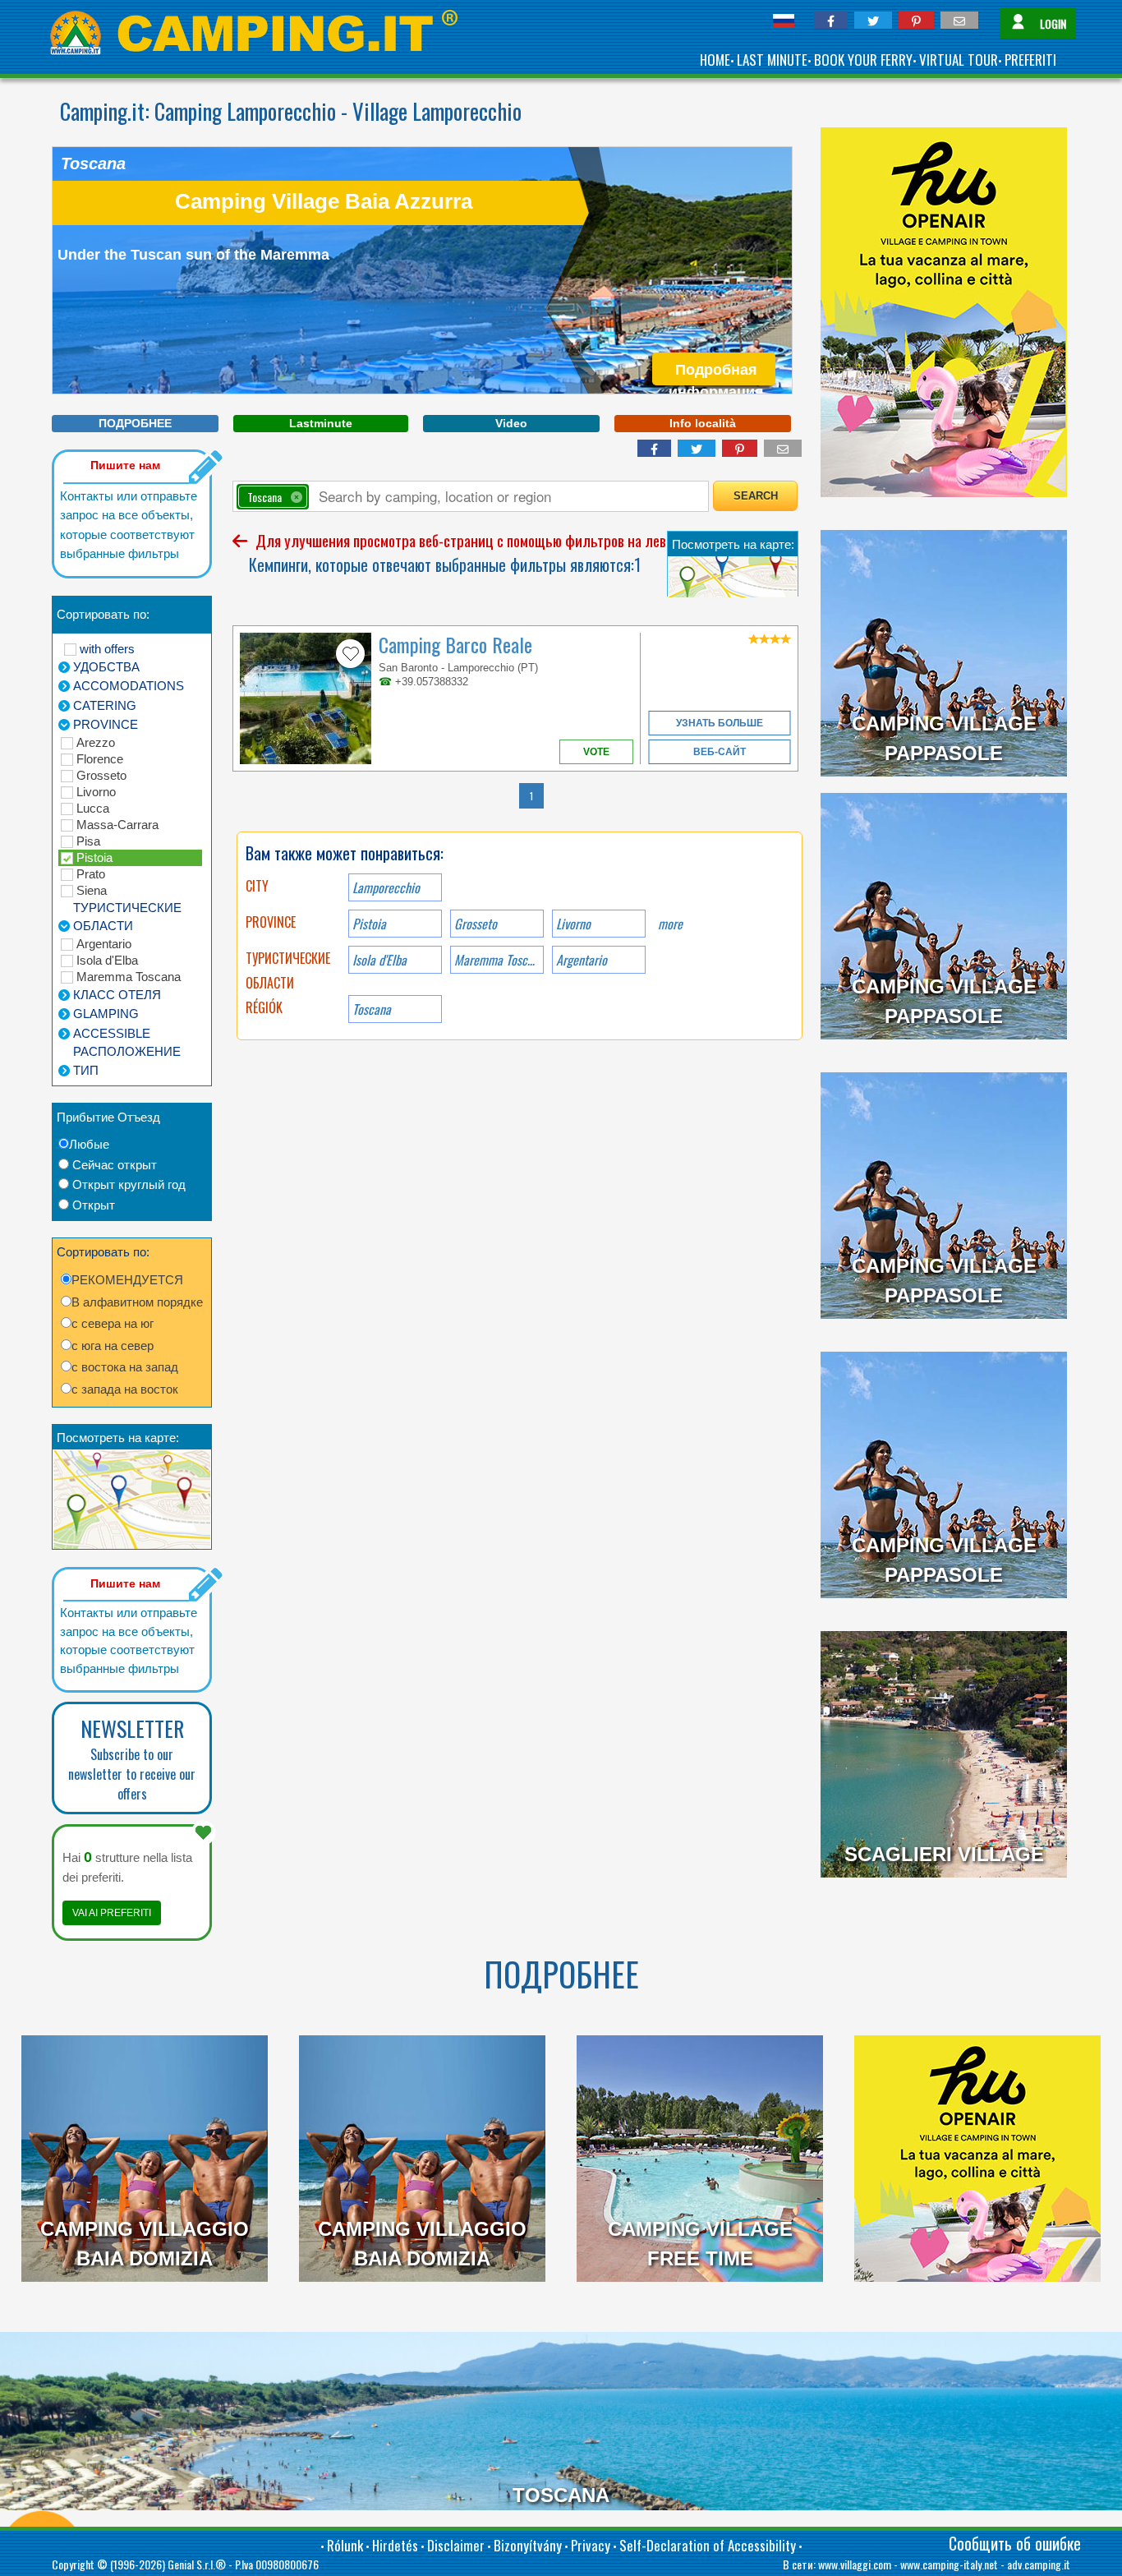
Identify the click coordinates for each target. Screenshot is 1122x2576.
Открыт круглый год (129, 1184)
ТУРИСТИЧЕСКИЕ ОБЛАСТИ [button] (127, 917)
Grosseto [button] (476, 924)
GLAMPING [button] (106, 1014)
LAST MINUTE (772, 60)
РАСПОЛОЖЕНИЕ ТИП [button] (127, 1061)
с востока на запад (125, 1367)
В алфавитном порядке (137, 1302)
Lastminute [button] (321, 423)
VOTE (596, 752)
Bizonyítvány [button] (528, 2545)
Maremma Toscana (129, 977)
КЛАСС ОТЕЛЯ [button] (117, 995)
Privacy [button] (591, 2545)
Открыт (94, 1205)
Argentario (104, 944)
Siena (92, 890)
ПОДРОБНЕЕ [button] (135, 423)
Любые (89, 1144)
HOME (715, 60)
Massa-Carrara (117, 825)
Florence (100, 759)
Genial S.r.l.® (197, 2564)
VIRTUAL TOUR (959, 60)
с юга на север (113, 1346)
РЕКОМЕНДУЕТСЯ (127, 1280)
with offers (107, 649)
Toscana (372, 1009)
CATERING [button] (105, 705)
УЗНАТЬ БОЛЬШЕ (720, 723)
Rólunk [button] (345, 2545)
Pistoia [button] (369, 924)
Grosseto (101, 775)
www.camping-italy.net (949, 2564)
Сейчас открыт (115, 1165)
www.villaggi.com (855, 2564)
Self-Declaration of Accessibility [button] (708, 2545)
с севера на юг (113, 1323)
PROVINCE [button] (106, 724)
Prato (91, 874)
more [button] (670, 924)
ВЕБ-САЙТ (720, 752)
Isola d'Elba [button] (379, 960)
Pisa (88, 841)
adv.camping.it (1039, 2564)
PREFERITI (1030, 60)
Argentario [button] (582, 960)
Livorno (96, 792)
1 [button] (531, 796)
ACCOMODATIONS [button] (129, 686)
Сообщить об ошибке (1015, 2543)
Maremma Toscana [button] (499, 960)
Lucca (93, 808)
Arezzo (96, 742)
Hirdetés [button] (395, 2545)
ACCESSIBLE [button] (112, 1033)
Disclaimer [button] (456, 2545)
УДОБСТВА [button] (106, 667)
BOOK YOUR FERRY (863, 60)
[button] (831, 20)
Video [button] (511, 423)
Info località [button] (703, 423)
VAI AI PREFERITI (112, 1913)
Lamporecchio (386, 887)
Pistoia (94, 857)
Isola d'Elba (107, 960)
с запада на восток (125, 1389)
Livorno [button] (573, 924)
